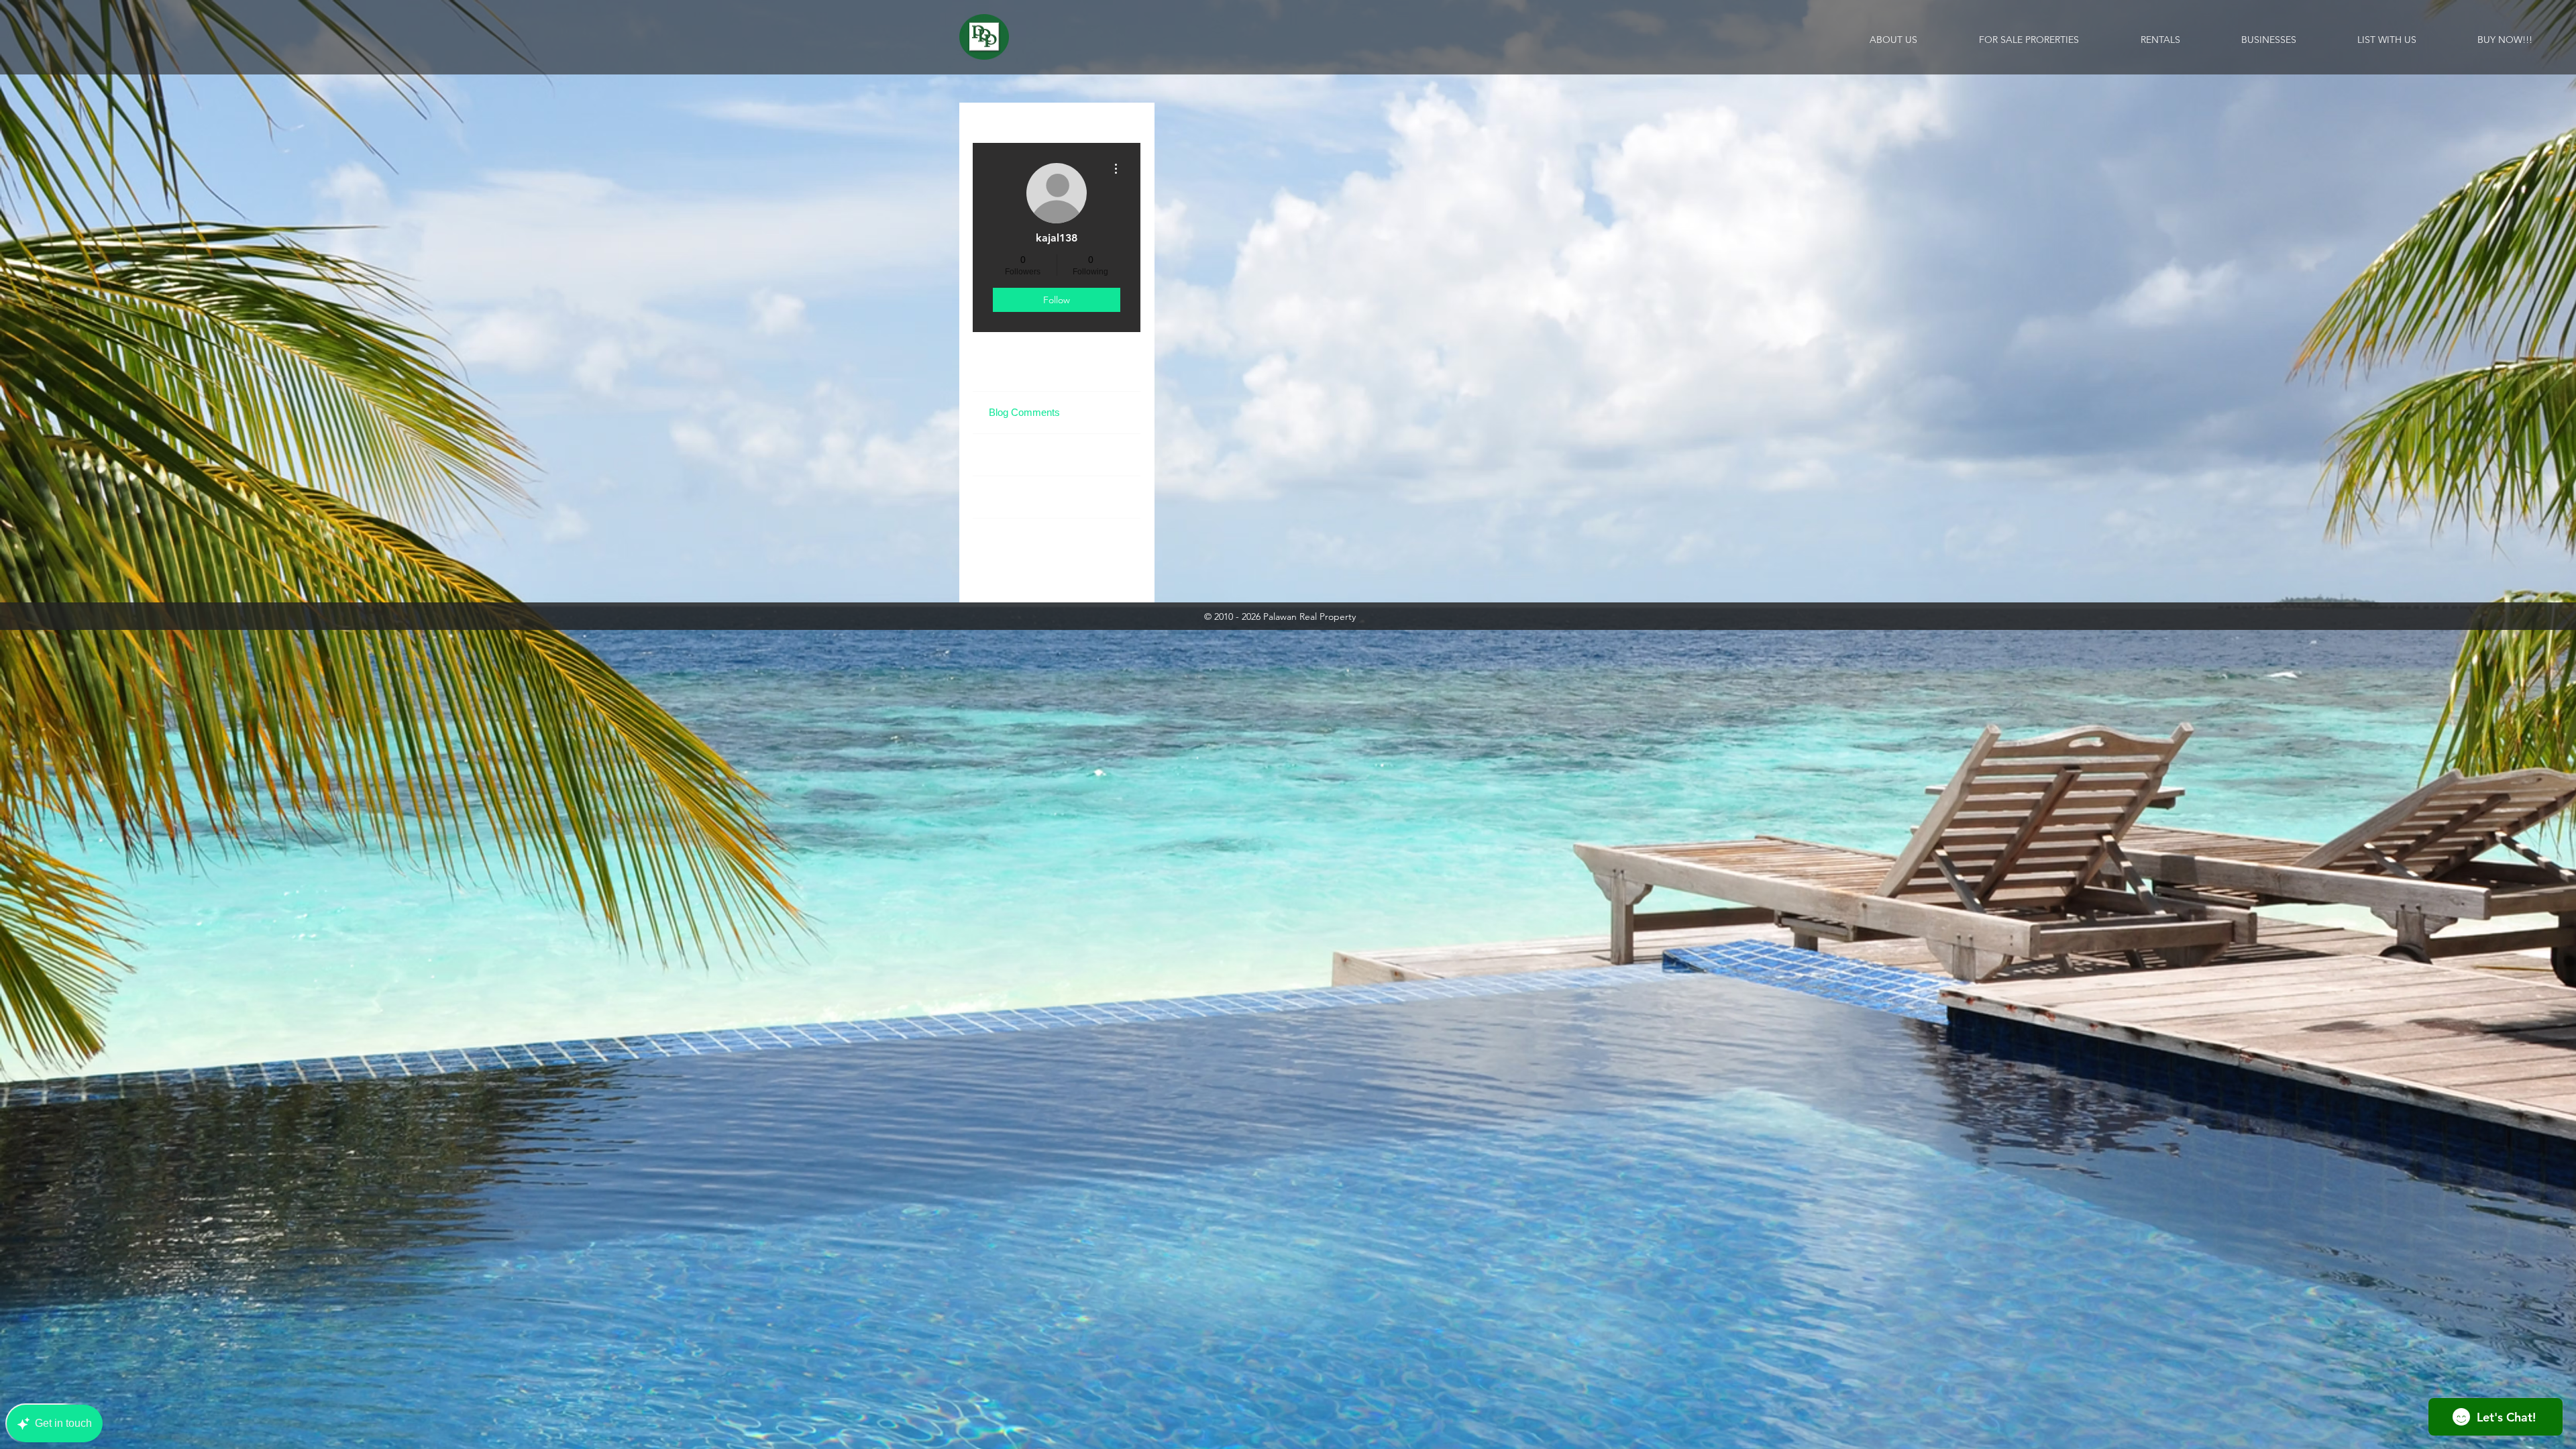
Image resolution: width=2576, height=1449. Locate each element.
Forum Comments (1029, 539)
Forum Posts (1017, 497)
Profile (1003, 370)
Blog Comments (1024, 412)
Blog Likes (1012, 454)
